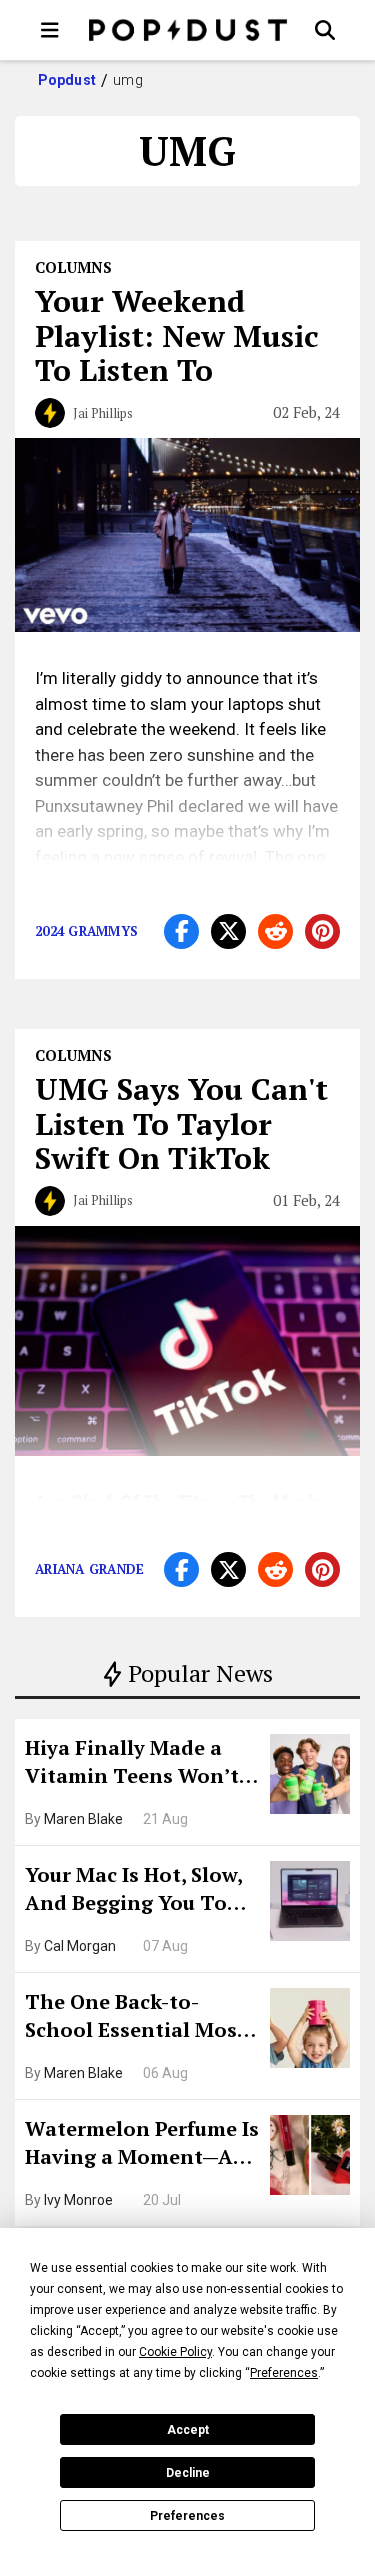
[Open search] (325, 30)
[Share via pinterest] (322, 931)
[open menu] (50, 30)
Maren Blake (83, 1819)
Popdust (67, 80)
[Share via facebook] (181, 931)
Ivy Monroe (78, 2200)
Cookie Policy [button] (175, 2352)
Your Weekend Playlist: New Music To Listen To (177, 335)
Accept (188, 2430)
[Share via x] (228, 931)
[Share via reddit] (275, 931)
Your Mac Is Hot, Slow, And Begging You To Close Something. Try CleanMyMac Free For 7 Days (140, 1891)
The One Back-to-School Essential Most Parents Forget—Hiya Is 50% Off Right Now (141, 2018)
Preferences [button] (284, 2373)
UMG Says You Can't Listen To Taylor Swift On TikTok (181, 1123)
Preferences (187, 2516)
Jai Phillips (103, 413)
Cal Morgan (80, 1946)
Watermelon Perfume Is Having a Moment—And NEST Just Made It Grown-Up (142, 2145)
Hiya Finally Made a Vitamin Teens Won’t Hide (132, 1764)
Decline (188, 2473)
